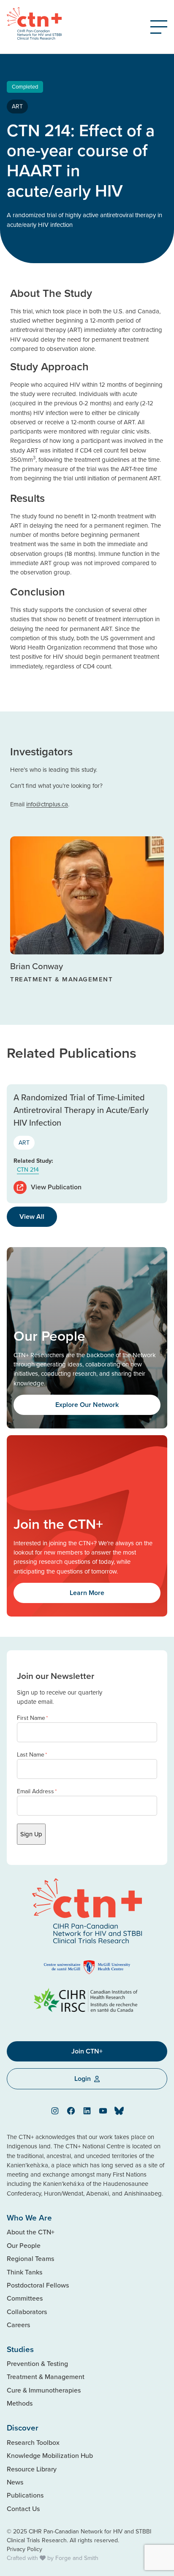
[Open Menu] (159, 27)
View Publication (56, 1187)
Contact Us (23, 2509)
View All (32, 1217)
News (15, 2482)
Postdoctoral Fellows (38, 2285)
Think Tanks (24, 2272)
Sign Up (31, 1834)
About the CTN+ (31, 2232)
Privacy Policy (24, 2549)
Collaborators (27, 2312)
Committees (25, 2298)
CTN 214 (28, 1169)
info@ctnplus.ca (47, 804)
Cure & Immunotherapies (44, 2390)
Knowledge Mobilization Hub (50, 2455)
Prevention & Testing (37, 2363)
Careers (18, 2325)
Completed (25, 86)
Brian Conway (37, 966)
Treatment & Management (46, 2377)
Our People (24, 2245)
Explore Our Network (87, 1405)
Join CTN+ (87, 2051)
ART (17, 106)
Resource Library (32, 2469)
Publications (25, 2495)
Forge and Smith (77, 2558)
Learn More (87, 1593)
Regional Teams (30, 2258)
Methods (20, 2403)
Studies (20, 2349)
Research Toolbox (33, 2442)
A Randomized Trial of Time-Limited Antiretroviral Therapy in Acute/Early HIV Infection (81, 1110)
